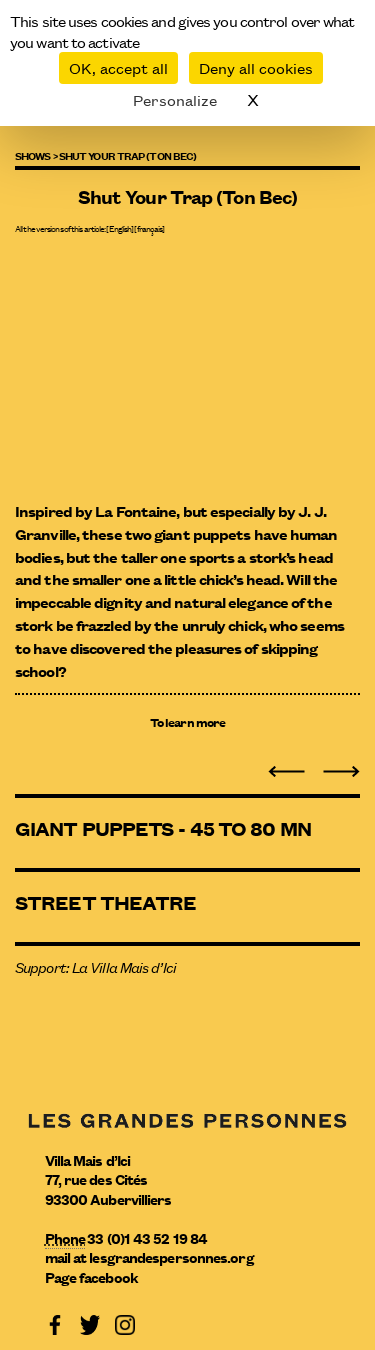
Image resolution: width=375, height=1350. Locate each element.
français (150, 228)
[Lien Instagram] (125, 1323)
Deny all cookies (256, 67)
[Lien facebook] (55, 1323)
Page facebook (91, 1276)
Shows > (36, 155)
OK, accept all (118, 67)
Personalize (175, 99)
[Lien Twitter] (90, 1323)
